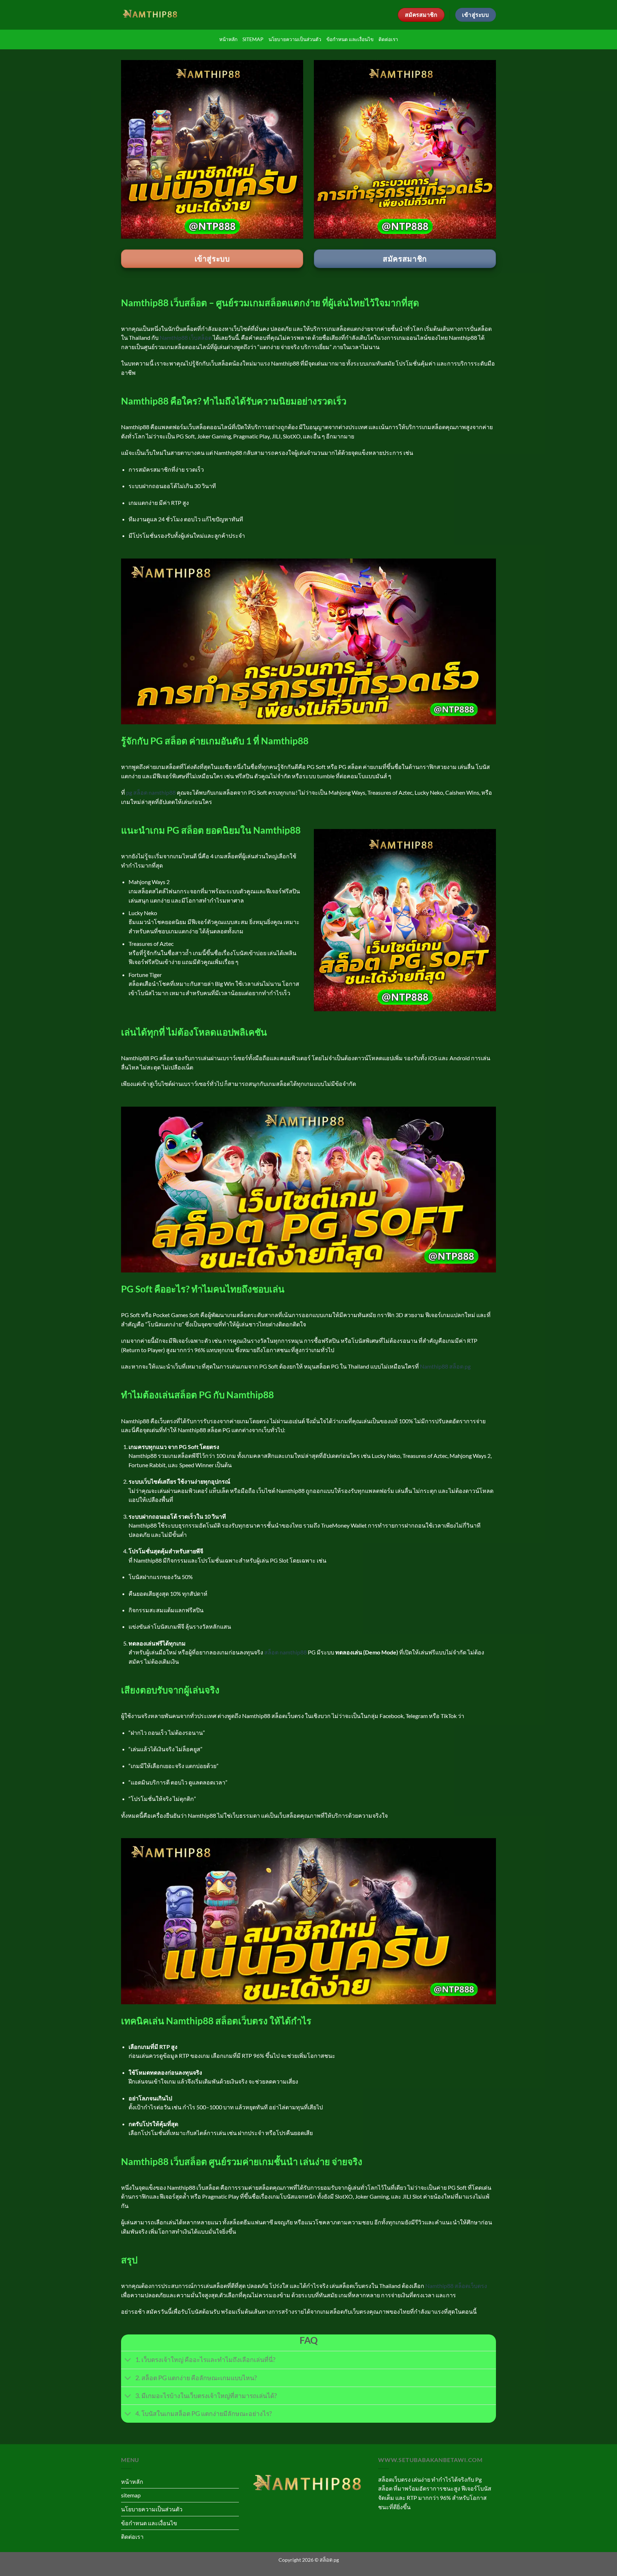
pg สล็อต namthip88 (151, 792)
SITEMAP (253, 39)
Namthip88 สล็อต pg (445, 1366)
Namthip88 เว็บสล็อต (186, 337)
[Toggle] (128, 2361)
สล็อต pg (329, 2560)
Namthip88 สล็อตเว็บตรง (456, 2286)
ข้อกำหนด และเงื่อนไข (350, 39)
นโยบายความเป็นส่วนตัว (295, 39)
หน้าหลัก (228, 39)
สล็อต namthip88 (285, 1652)
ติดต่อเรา (388, 39)
